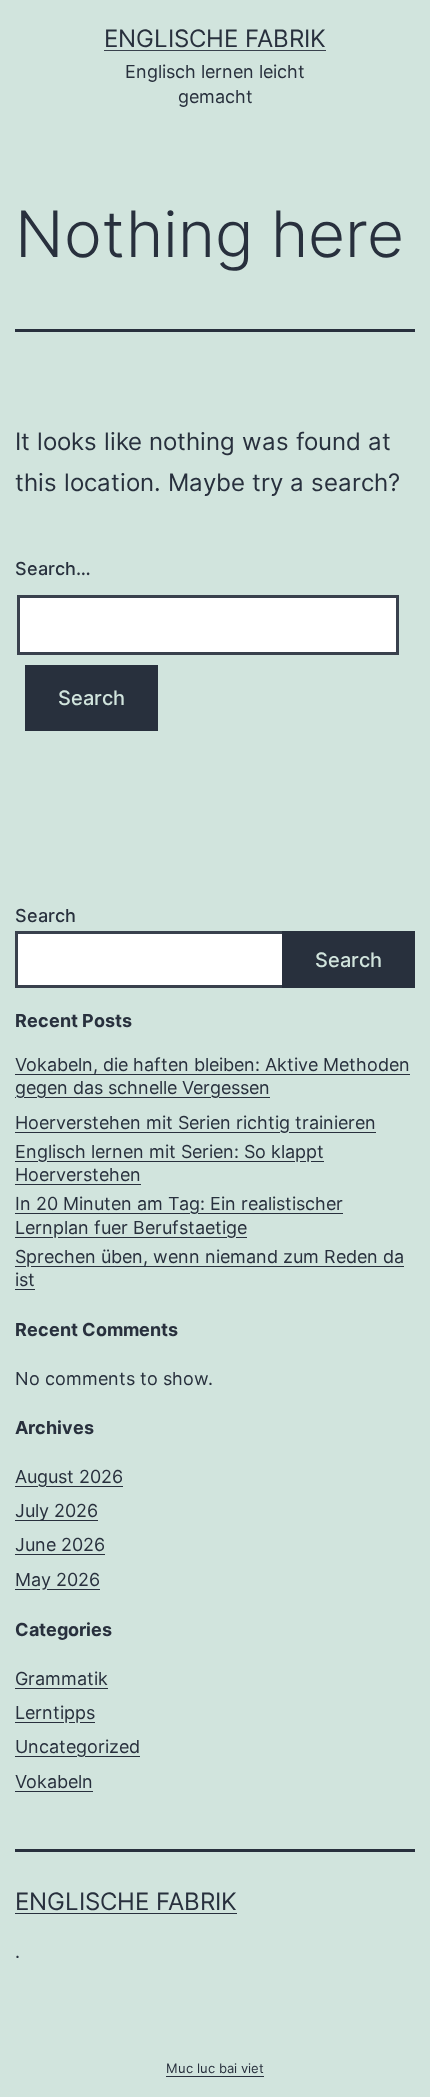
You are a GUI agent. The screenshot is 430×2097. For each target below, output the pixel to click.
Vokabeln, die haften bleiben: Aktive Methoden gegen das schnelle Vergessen (212, 1076)
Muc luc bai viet (215, 2068)
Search (45, 915)
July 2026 (56, 1510)
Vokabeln (54, 1781)
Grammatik (61, 1678)
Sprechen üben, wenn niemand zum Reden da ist (209, 1268)
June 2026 (60, 1544)
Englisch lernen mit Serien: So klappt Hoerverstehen (169, 1163)
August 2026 (69, 1476)
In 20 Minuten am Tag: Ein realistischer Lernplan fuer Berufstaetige (179, 1215)
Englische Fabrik (215, 38)
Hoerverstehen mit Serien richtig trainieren (195, 1122)
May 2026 (57, 1579)
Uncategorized (77, 1746)
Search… (53, 568)
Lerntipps (55, 1712)
